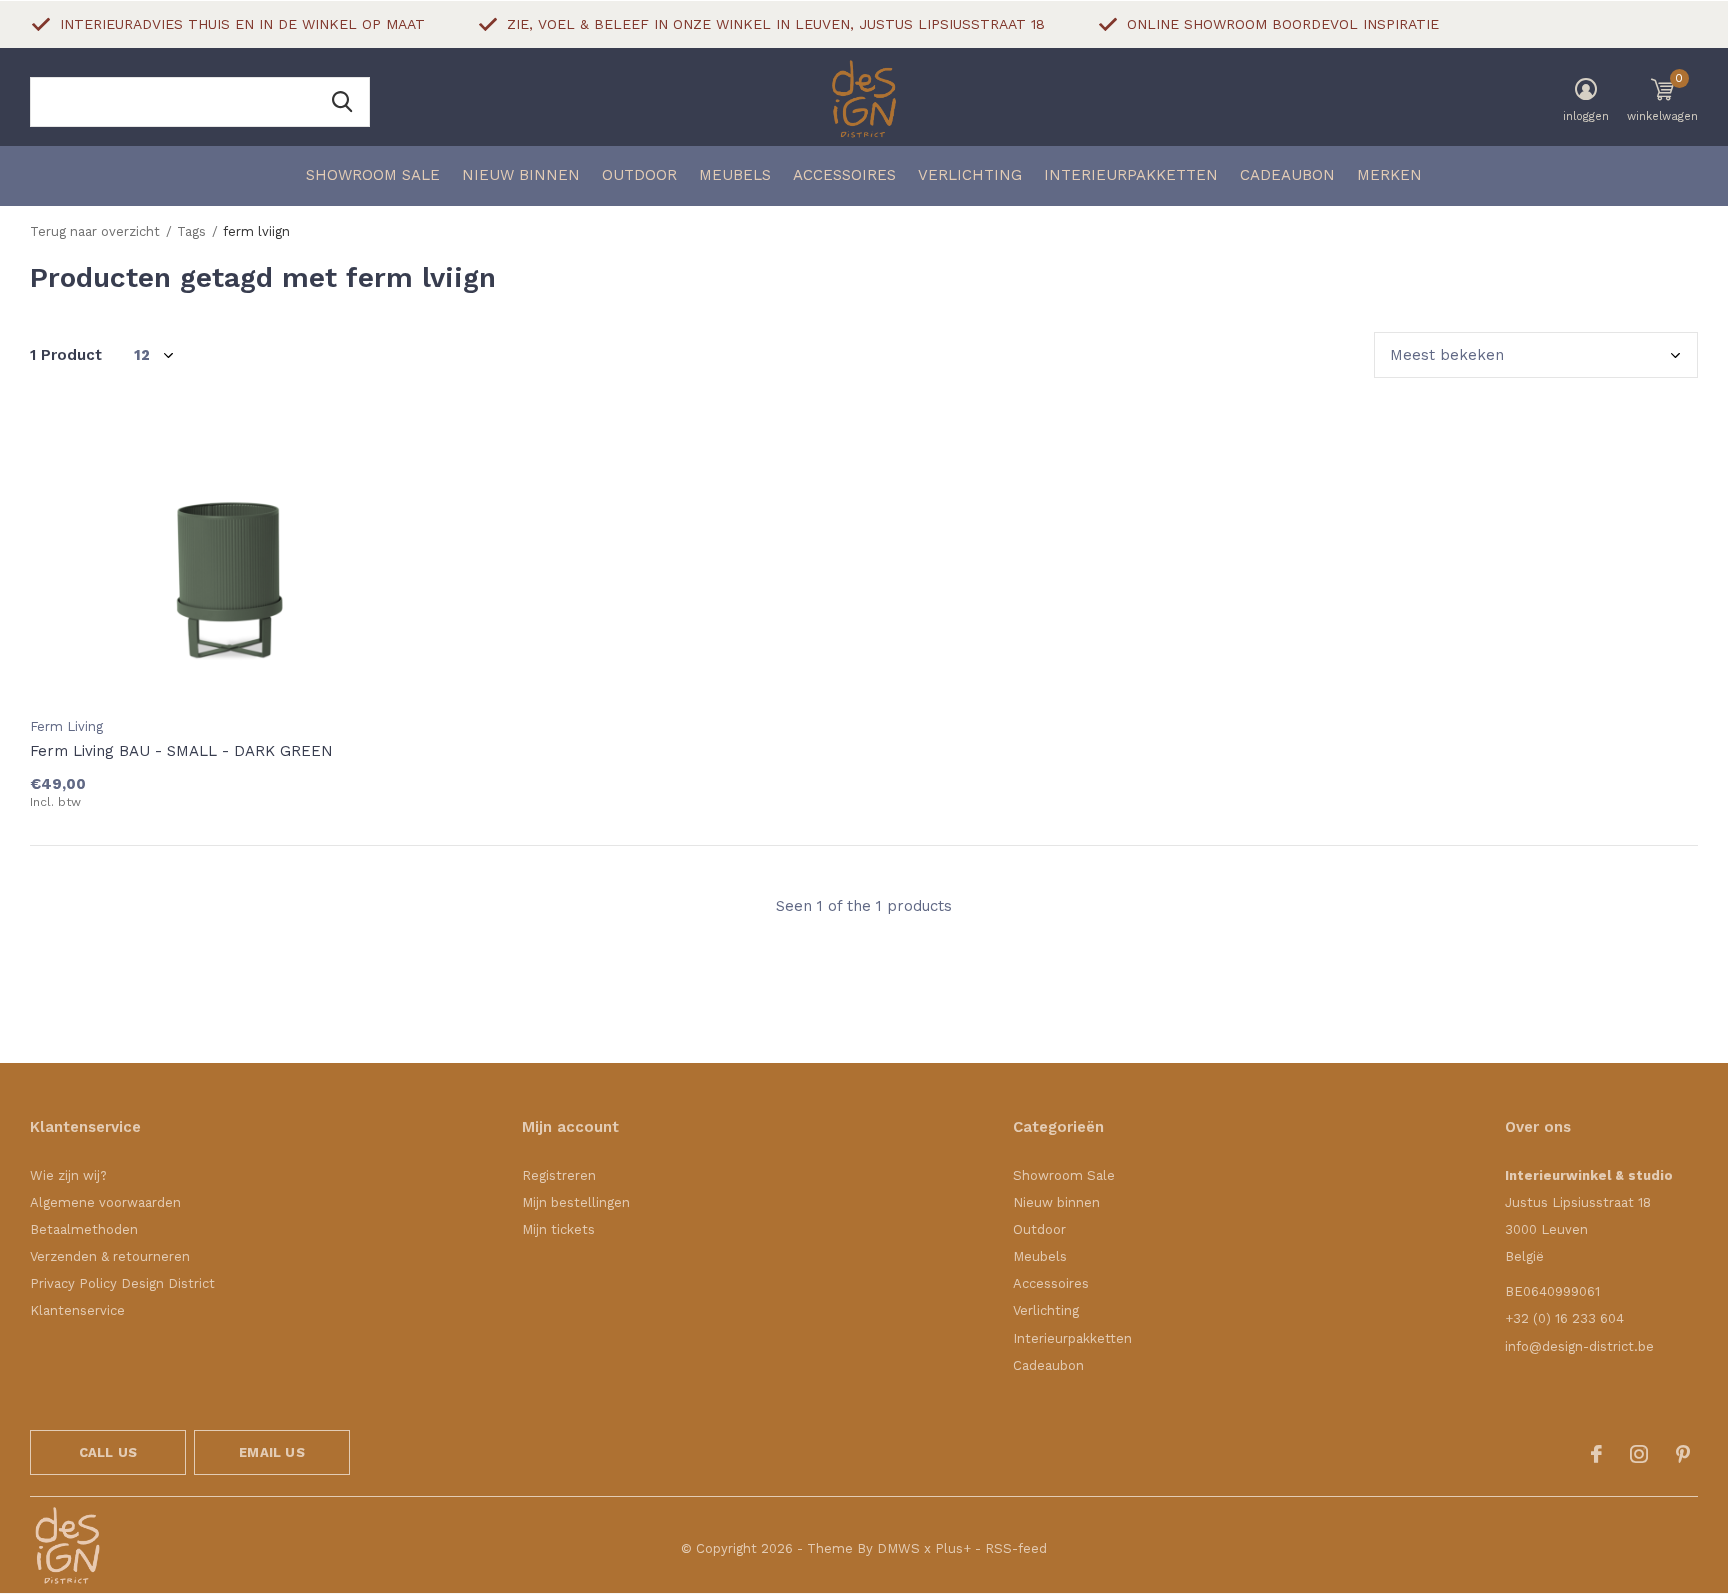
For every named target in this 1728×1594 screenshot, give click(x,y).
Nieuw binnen (521, 175)
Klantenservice (77, 1310)
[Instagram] (1639, 1454)
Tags (191, 231)
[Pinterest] (1683, 1454)
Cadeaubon (1287, 175)
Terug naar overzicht (95, 231)
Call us (108, 1452)
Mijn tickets (558, 1229)
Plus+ (953, 1548)
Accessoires (844, 175)
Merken (1389, 175)
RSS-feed (1016, 1548)
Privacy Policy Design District (122, 1283)
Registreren (559, 1175)
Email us (271, 1452)
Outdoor (639, 175)
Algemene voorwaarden (105, 1202)
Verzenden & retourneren (110, 1256)
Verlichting (970, 175)
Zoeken (342, 102)
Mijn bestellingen (576, 1202)
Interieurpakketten (1131, 175)
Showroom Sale (373, 175)
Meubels (735, 175)
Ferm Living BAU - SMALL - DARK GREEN (181, 751)
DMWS (898, 1548)
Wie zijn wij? (68, 1175)
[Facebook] (1596, 1454)
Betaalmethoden (84, 1229)
